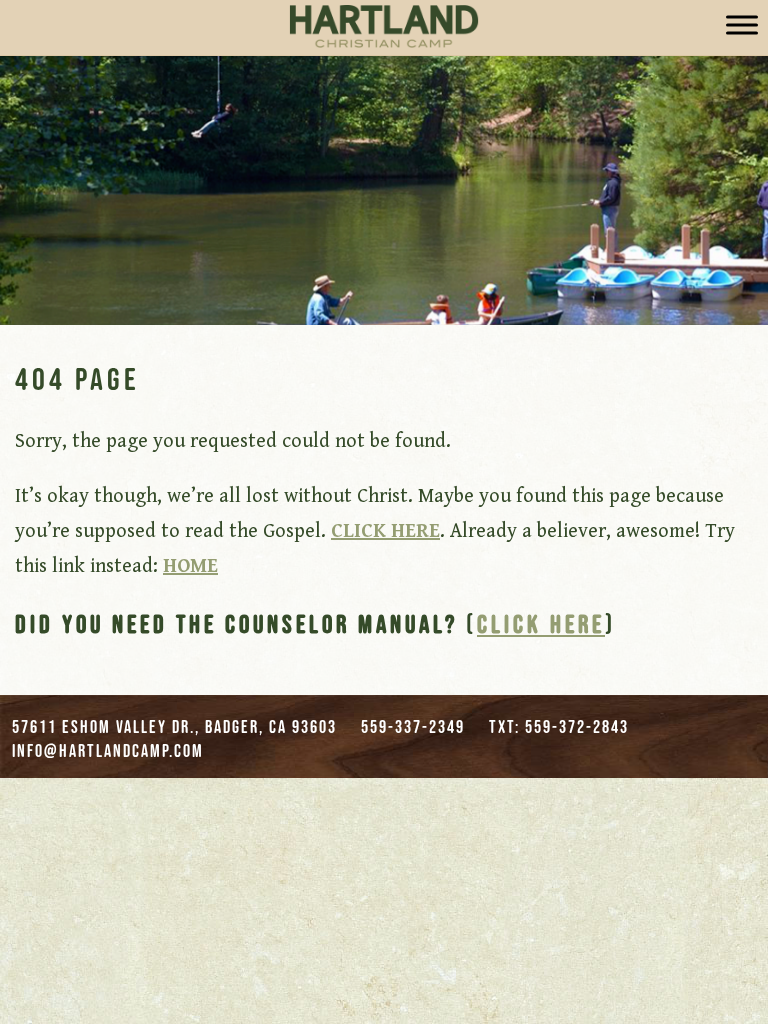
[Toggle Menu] (742, 24)
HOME (190, 566)
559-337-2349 (413, 727)
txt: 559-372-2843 (559, 727)
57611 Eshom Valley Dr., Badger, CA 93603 (174, 727)
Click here (541, 623)
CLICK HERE (385, 531)
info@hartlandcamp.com (108, 751)
